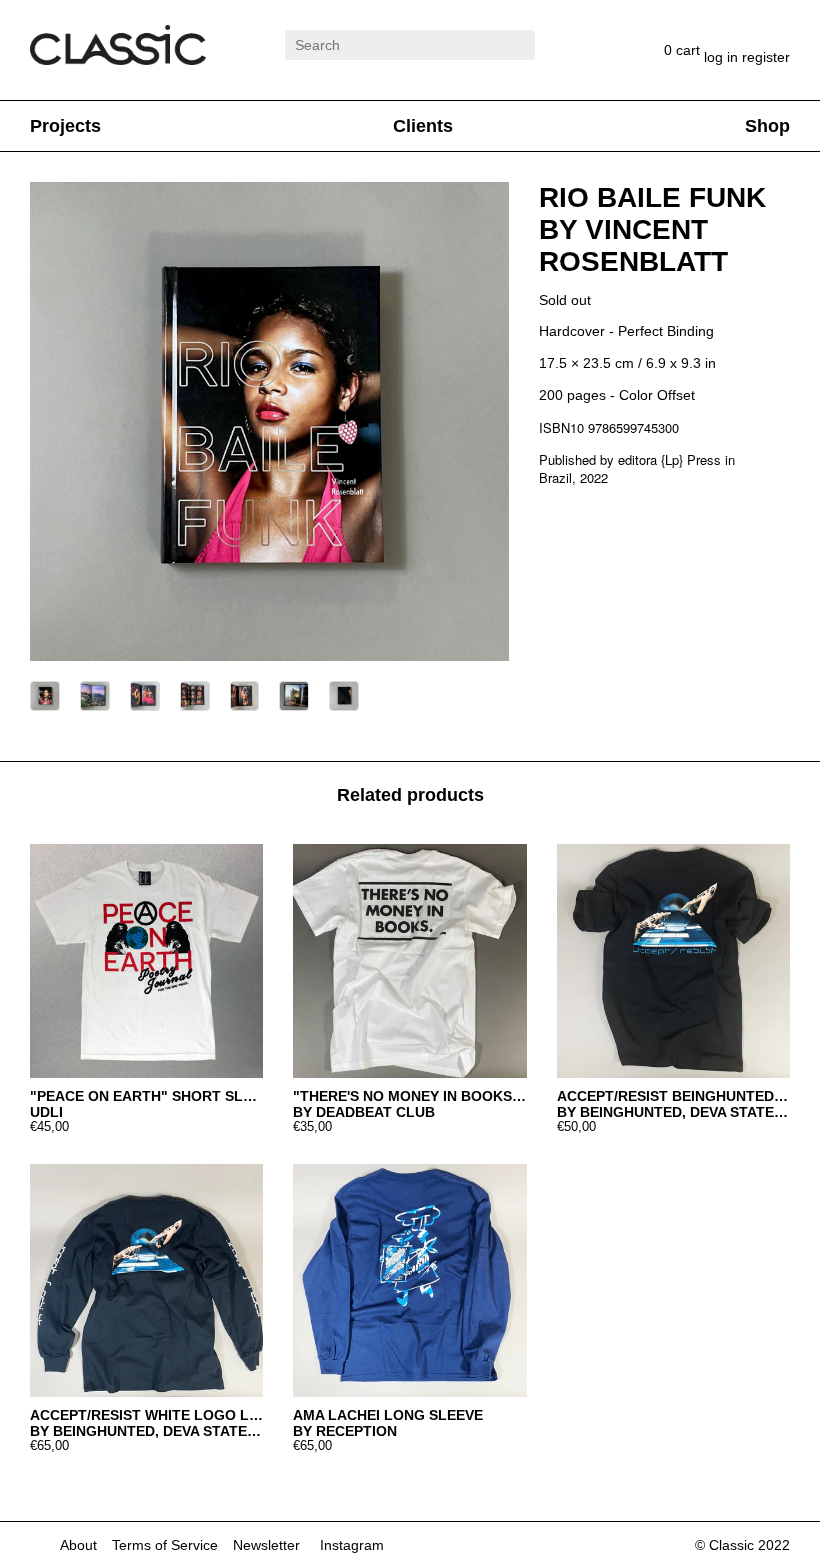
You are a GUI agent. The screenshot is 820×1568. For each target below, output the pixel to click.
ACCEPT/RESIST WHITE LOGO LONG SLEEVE (146, 1415)
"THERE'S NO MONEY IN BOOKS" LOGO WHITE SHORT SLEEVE (409, 1096)
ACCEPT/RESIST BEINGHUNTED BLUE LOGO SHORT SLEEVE (673, 1096)
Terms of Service (165, 1545)
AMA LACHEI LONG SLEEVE (388, 1415)
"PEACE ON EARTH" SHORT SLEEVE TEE (146, 1096)
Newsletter (266, 1545)
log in (723, 57)
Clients (423, 126)
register (766, 57)
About (78, 1545)
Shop (767, 126)
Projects (65, 126)
